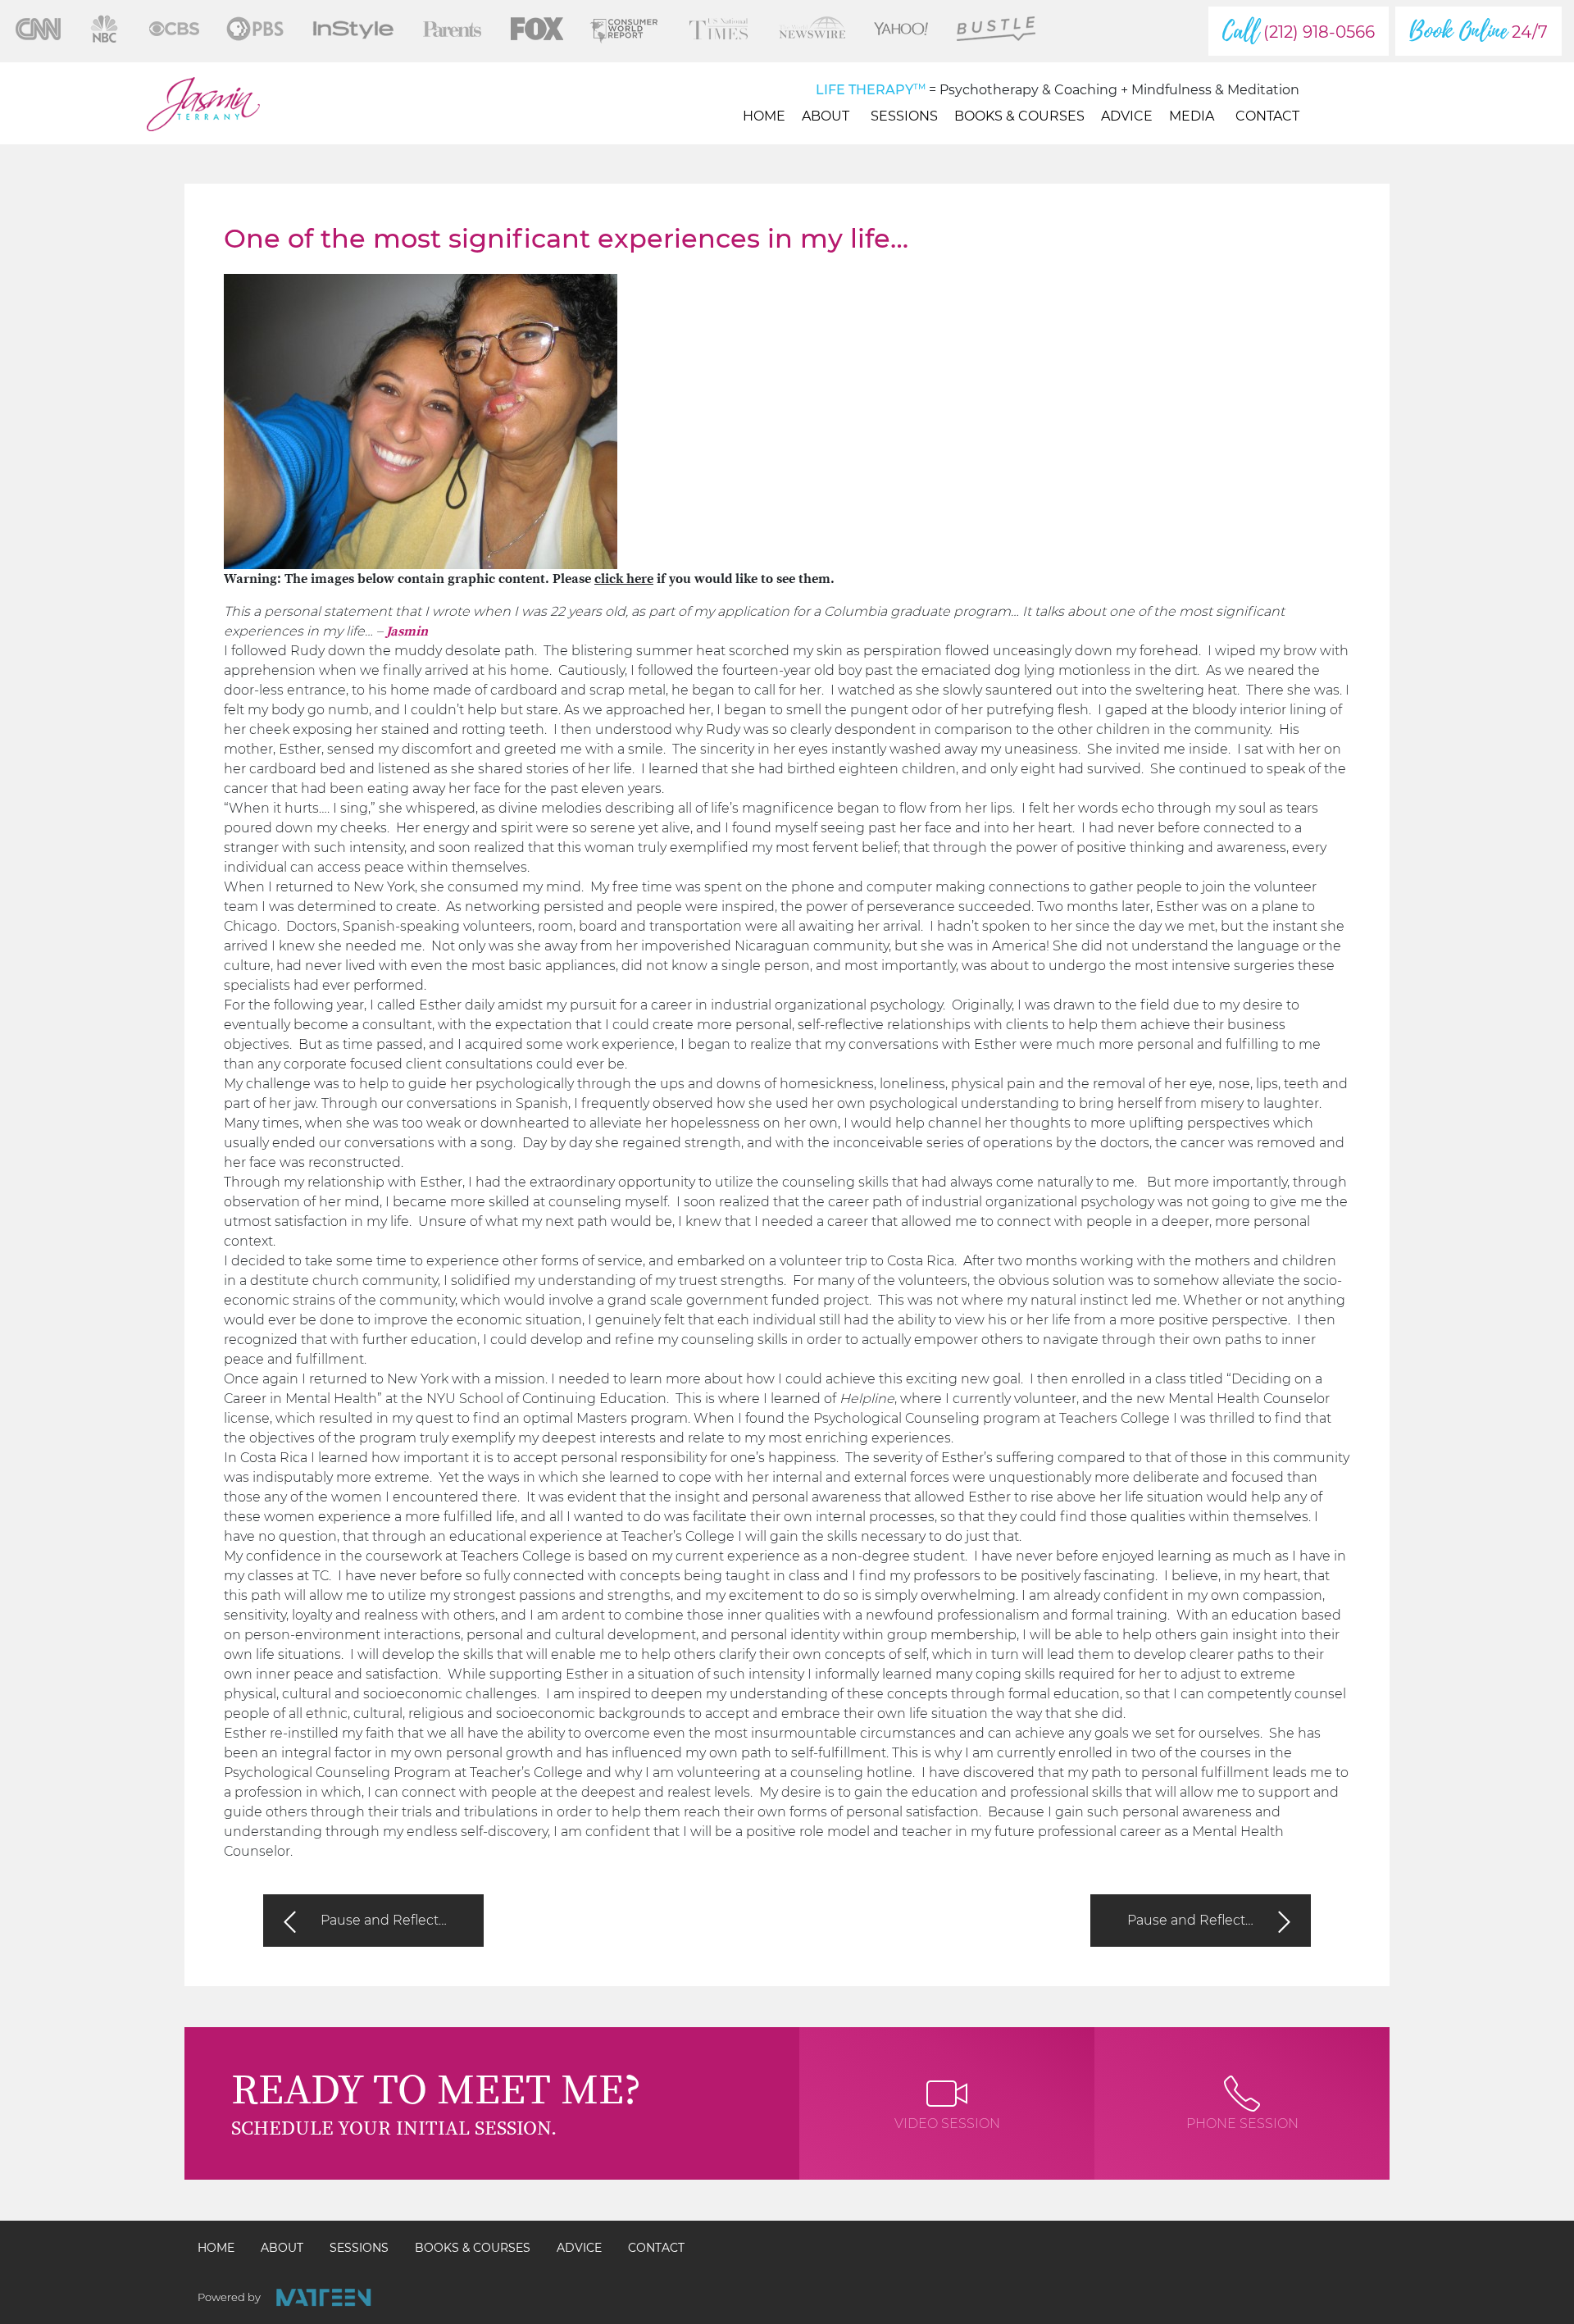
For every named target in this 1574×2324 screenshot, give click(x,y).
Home (764, 116)
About (826, 116)
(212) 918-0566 (1299, 31)
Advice (1127, 116)
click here (624, 579)
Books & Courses (1019, 116)
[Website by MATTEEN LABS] (323, 2297)
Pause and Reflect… (384, 1920)
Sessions (904, 116)
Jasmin (407, 631)
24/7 (1478, 31)
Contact (1267, 116)
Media (1192, 116)
